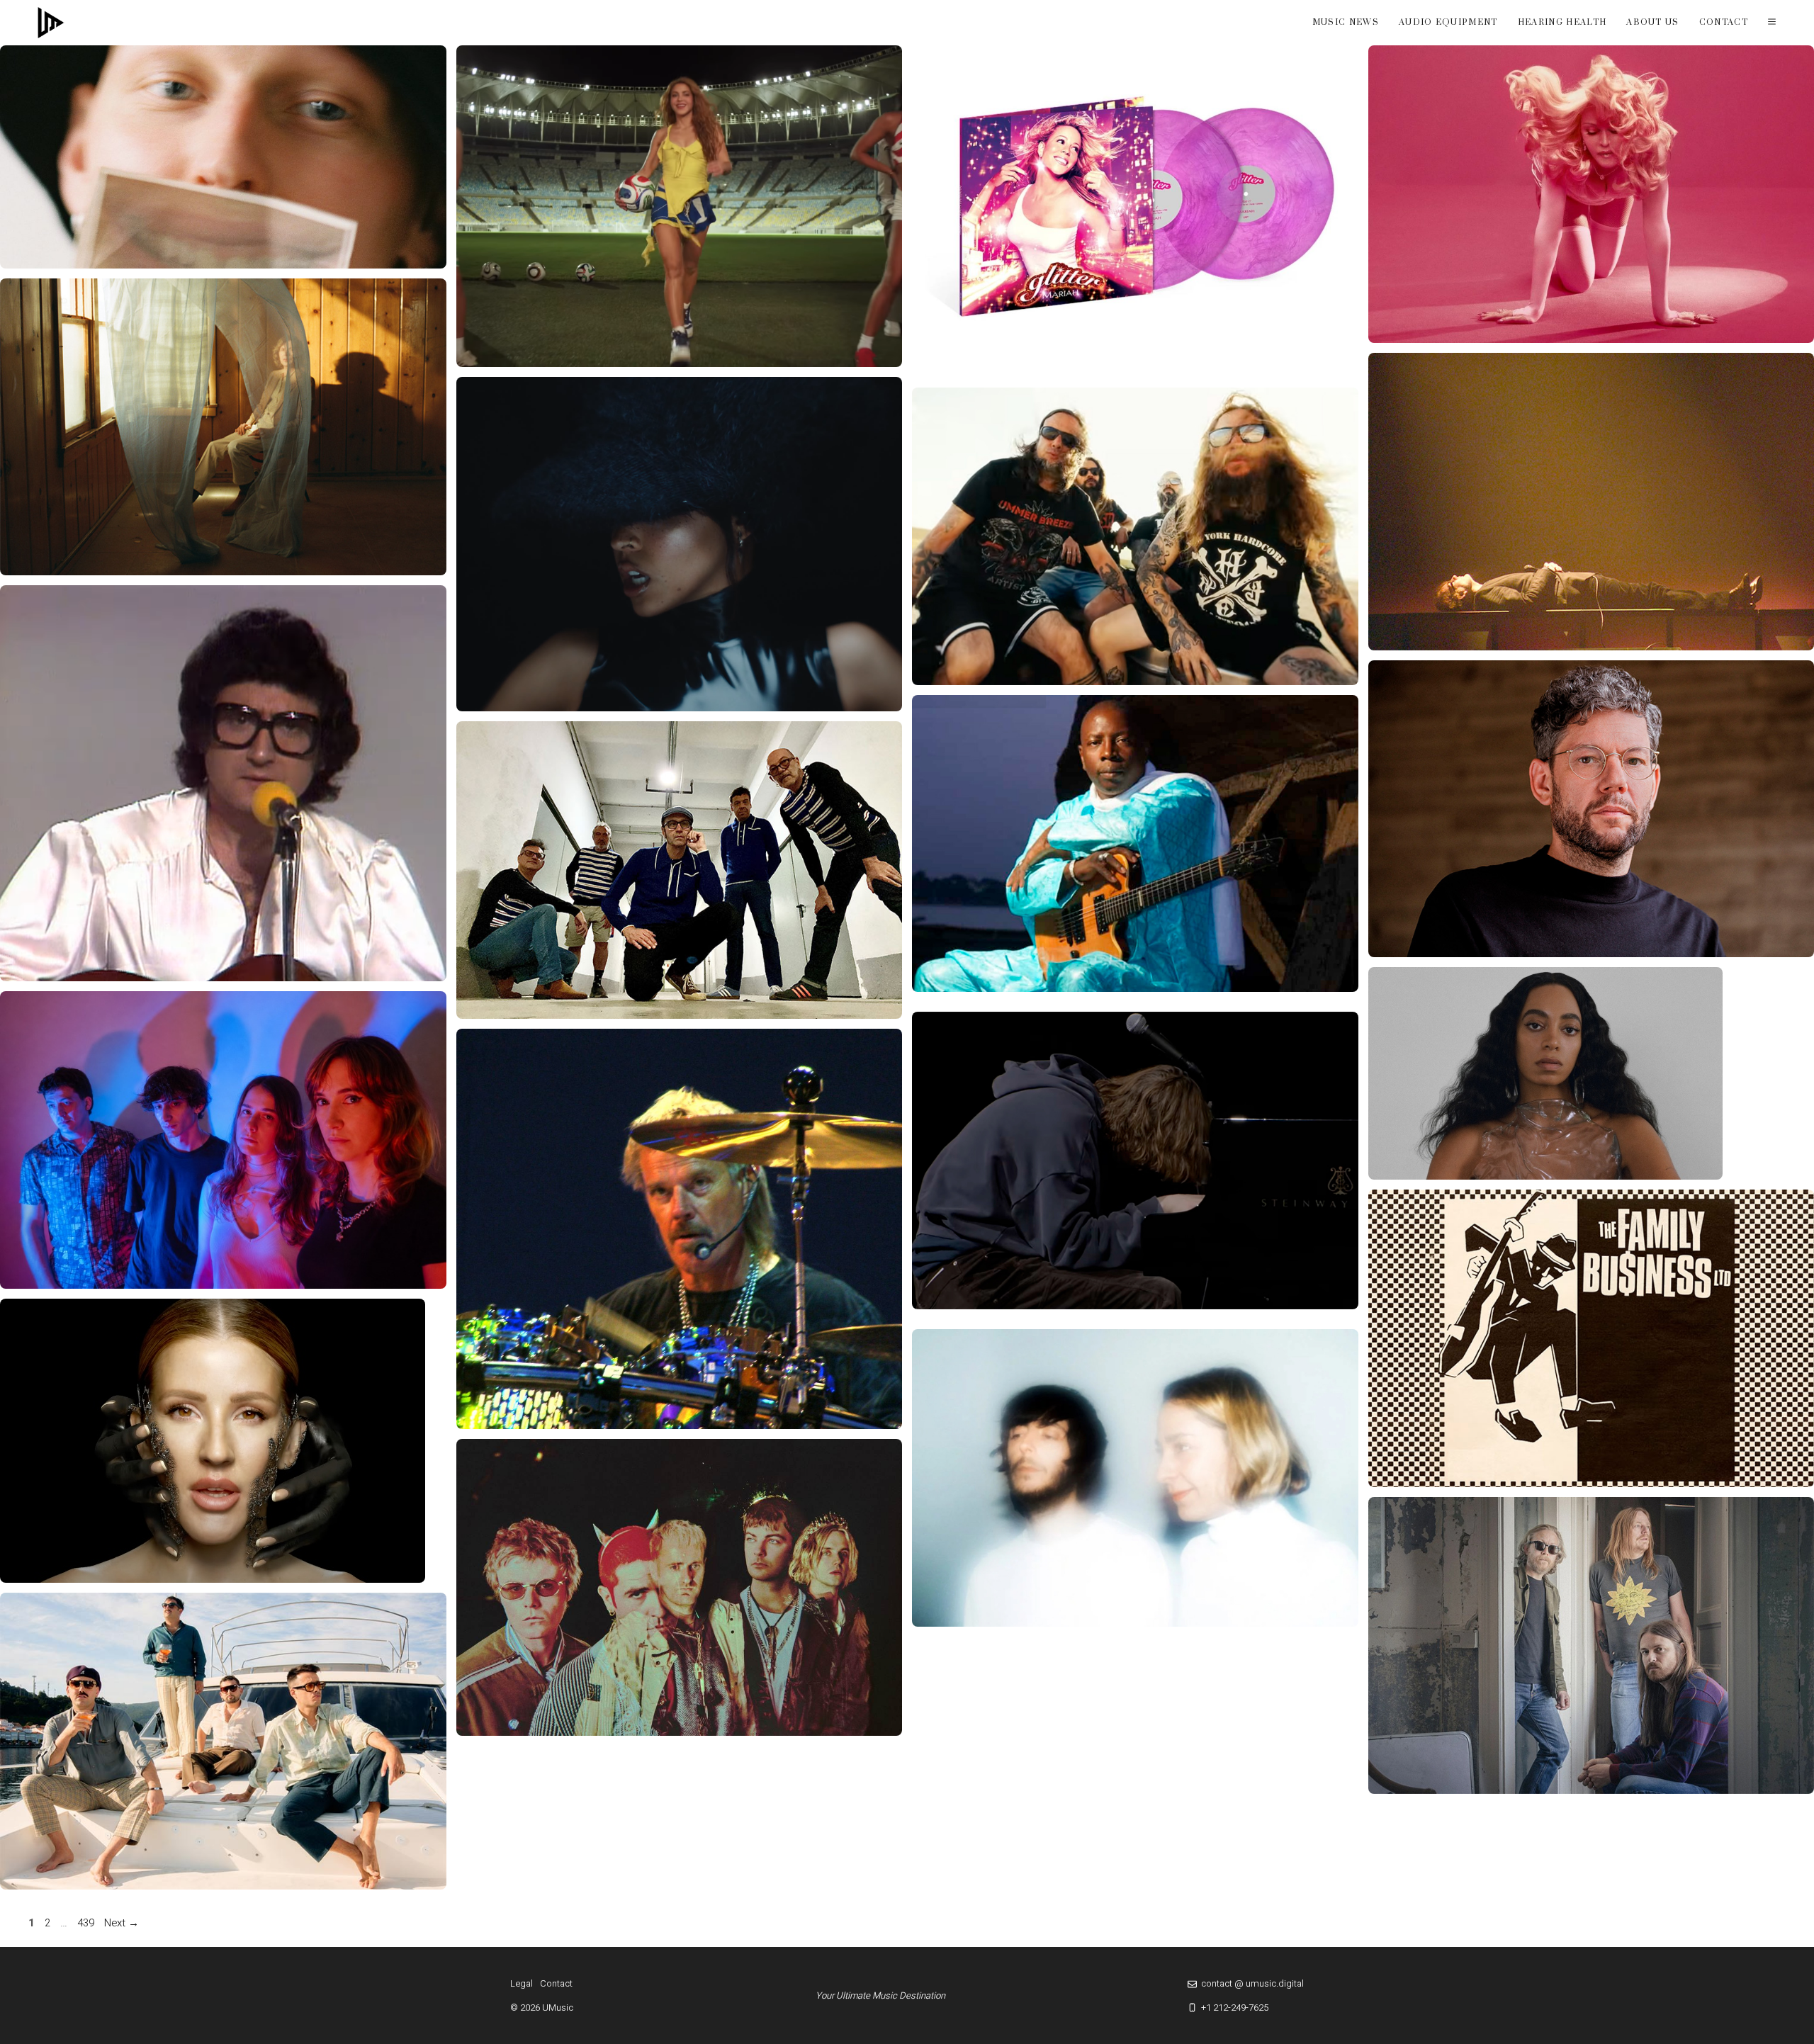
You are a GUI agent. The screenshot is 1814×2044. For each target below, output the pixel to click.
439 (87, 1923)
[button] (1772, 23)
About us (1653, 22)
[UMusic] (51, 23)
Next (122, 1923)
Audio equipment (1448, 22)
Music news (1346, 22)
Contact (1724, 22)
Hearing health (1562, 22)
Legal (522, 1983)
